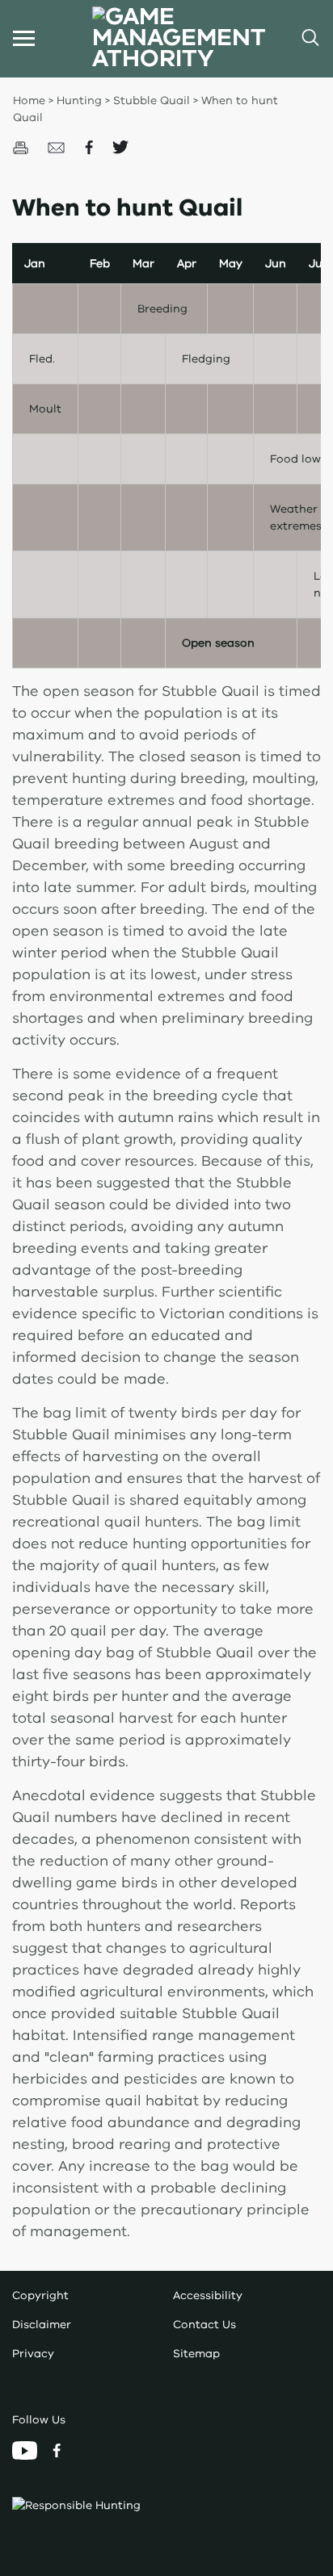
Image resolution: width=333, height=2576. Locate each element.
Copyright (40, 2295)
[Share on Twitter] (120, 147)
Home (29, 101)
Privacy (33, 2354)
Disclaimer (42, 2325)
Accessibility (208, 2295)
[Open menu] (24, 38)
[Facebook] (57, 2450)
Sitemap (196, 2354)
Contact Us (204, 2325)
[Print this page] (22, 147)
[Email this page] (58, 147)
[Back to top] (277, 2117)
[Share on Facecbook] (91, 147)
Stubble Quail (153, 101)
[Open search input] (309, 38)
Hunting (79, 101)
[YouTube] (26, 2450)
